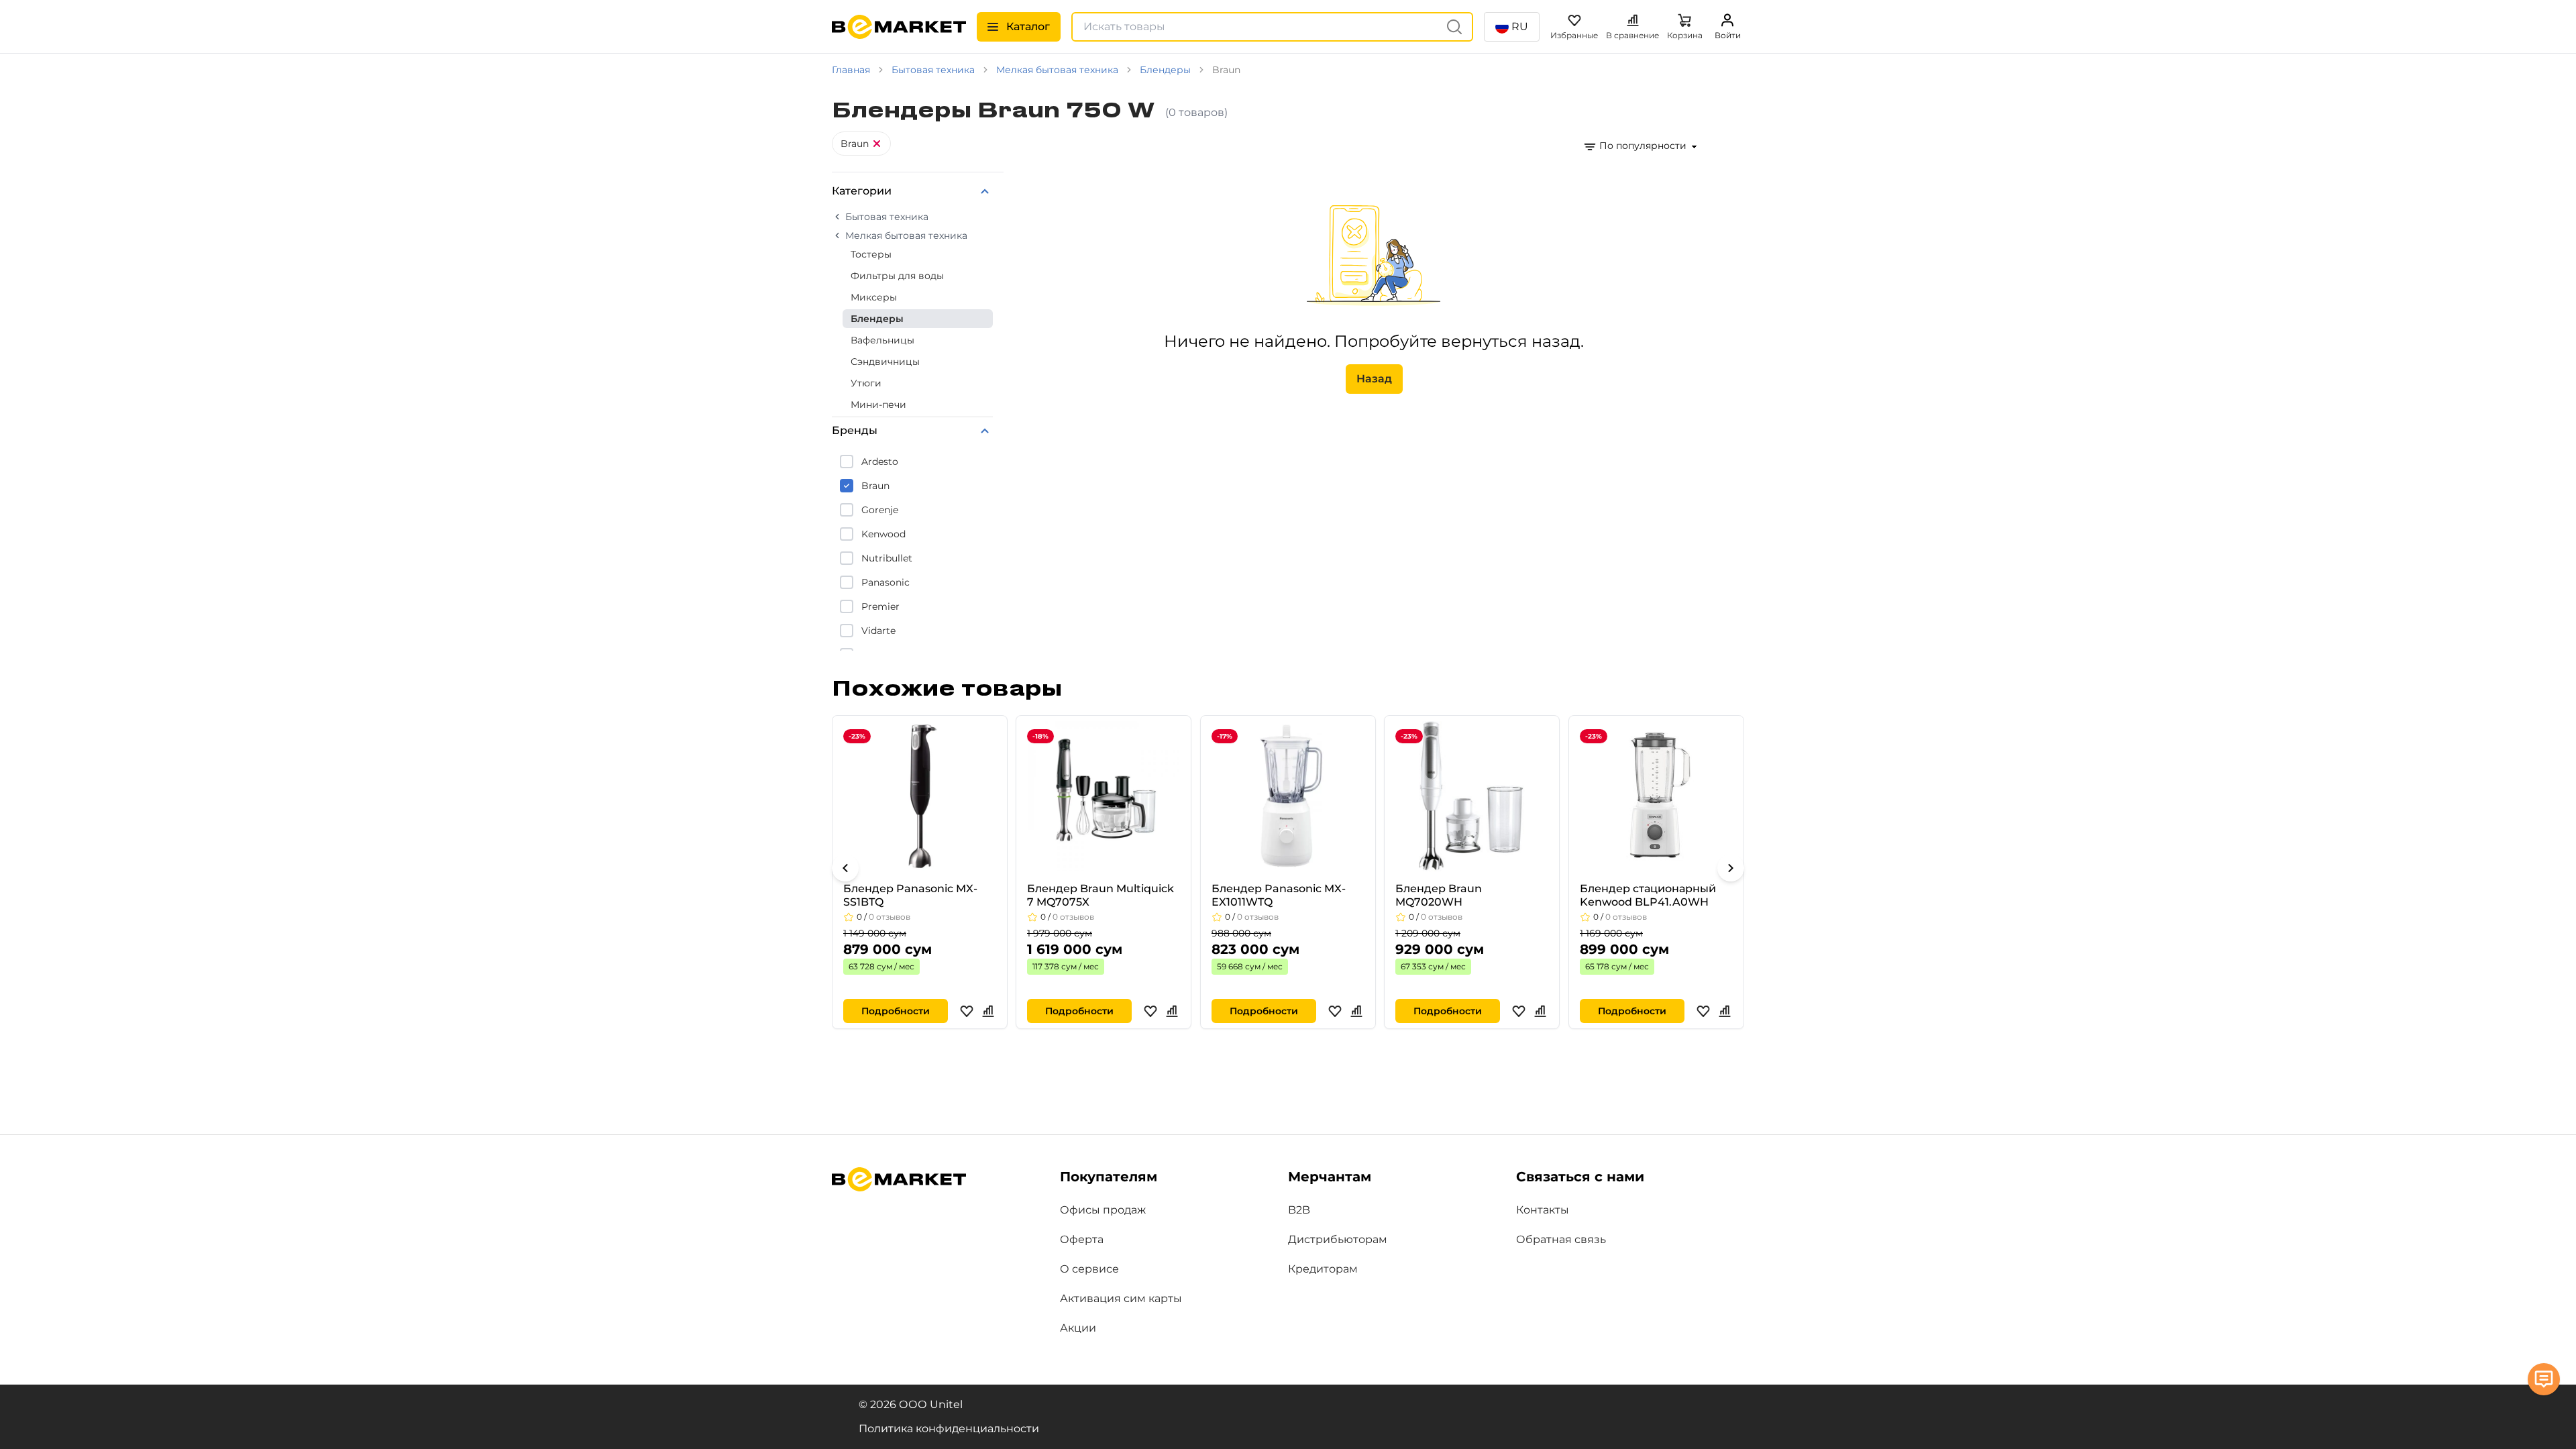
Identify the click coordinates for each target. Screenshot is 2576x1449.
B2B (1299, 1210)
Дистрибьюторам (1338, 1239)
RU (1520, 26)
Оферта (1082, 1239)
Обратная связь (1561, 1239)
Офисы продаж (1103, 1210)
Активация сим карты (1121, 1298)
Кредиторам (1323, 1269)
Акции (1078, 1328)
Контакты (1543, 1210)
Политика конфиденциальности (949, 1429)
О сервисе (1089, 1269)
